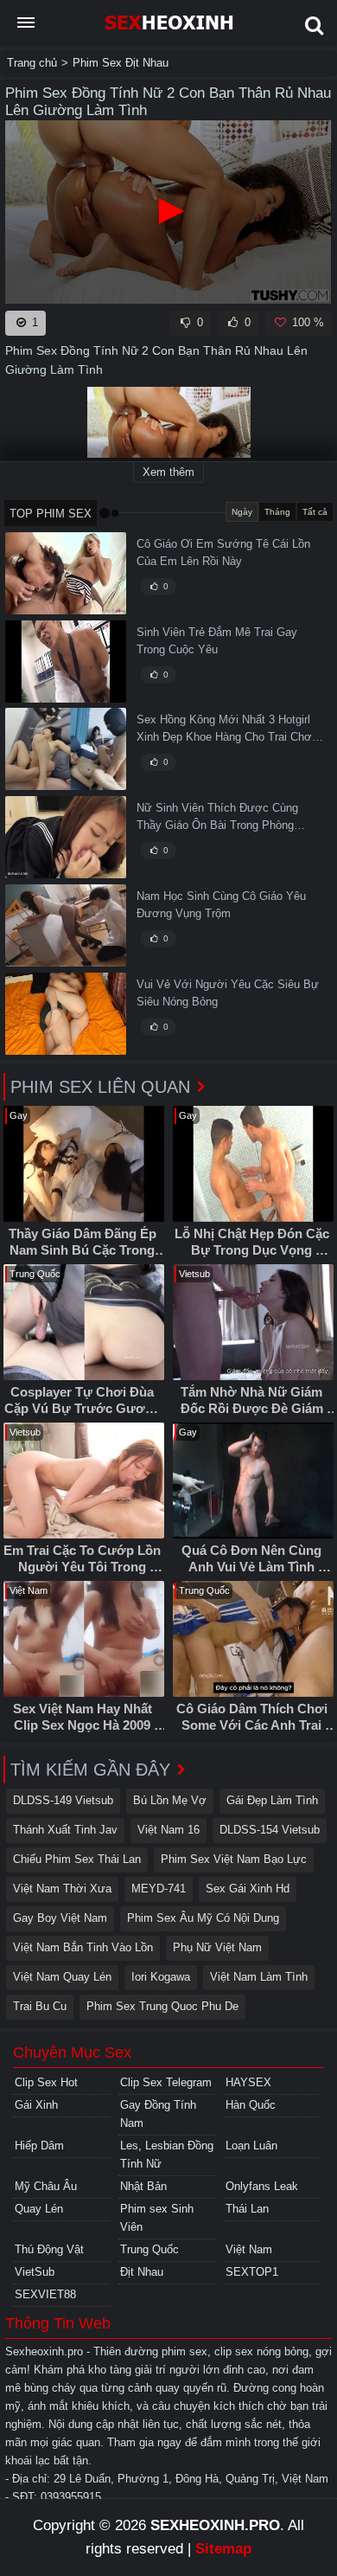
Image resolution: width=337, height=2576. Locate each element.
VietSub (35, 2272)
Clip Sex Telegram (166, 2082)
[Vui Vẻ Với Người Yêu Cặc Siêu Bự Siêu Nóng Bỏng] (66, 1014)
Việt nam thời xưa (62, 1889)
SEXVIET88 (45, 2294)
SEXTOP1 (252, 2272)
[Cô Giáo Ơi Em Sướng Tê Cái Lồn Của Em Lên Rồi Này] (66, 573)
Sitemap (223, 2549)
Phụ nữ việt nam (217, 1947)
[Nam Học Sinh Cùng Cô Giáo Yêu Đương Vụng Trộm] (66, 925)
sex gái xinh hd (248, 1889)
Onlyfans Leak (262, 2186)
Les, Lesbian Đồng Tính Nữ (167, 2155)
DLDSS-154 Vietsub (270, 1830)
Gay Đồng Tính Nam (158, 2114)
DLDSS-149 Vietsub (63, 1800)
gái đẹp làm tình (272, 1800)
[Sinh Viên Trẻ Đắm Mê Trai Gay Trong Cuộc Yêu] (66, 662)
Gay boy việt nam (60, 1918)
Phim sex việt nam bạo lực (234, 1859)
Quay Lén (39, 2209)
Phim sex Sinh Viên (157, 2218)
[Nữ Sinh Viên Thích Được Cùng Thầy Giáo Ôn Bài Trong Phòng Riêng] (66, 837)
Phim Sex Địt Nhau (121, 63)
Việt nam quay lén (62, 1977)
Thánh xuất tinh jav (65, 1830)
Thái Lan (247, 2209)
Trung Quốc (149, 2249)
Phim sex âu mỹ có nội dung (203, 1918)
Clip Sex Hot (46, 2082)
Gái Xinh (36, 2105)
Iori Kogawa (161, 1977)
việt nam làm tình (259, 1977)
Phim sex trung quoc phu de (162, 2006)
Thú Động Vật (49, 2249)
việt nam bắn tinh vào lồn (83, 1947)
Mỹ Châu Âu (46, 2186)
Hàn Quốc (251, 2105)
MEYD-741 (159, 1889)
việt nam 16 (168, 1830)
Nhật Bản (143, 2186)
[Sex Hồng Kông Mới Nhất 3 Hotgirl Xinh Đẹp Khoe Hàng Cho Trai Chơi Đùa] (66, 749)
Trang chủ (32, 63)
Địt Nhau (142, 2272)
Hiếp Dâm (39, 2146)
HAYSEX (248, 2082)
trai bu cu (40, 2006)
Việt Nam (249, 2249)
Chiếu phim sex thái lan (77, 1859)
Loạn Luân (251, 2146)
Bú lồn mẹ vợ (170, 1800)
